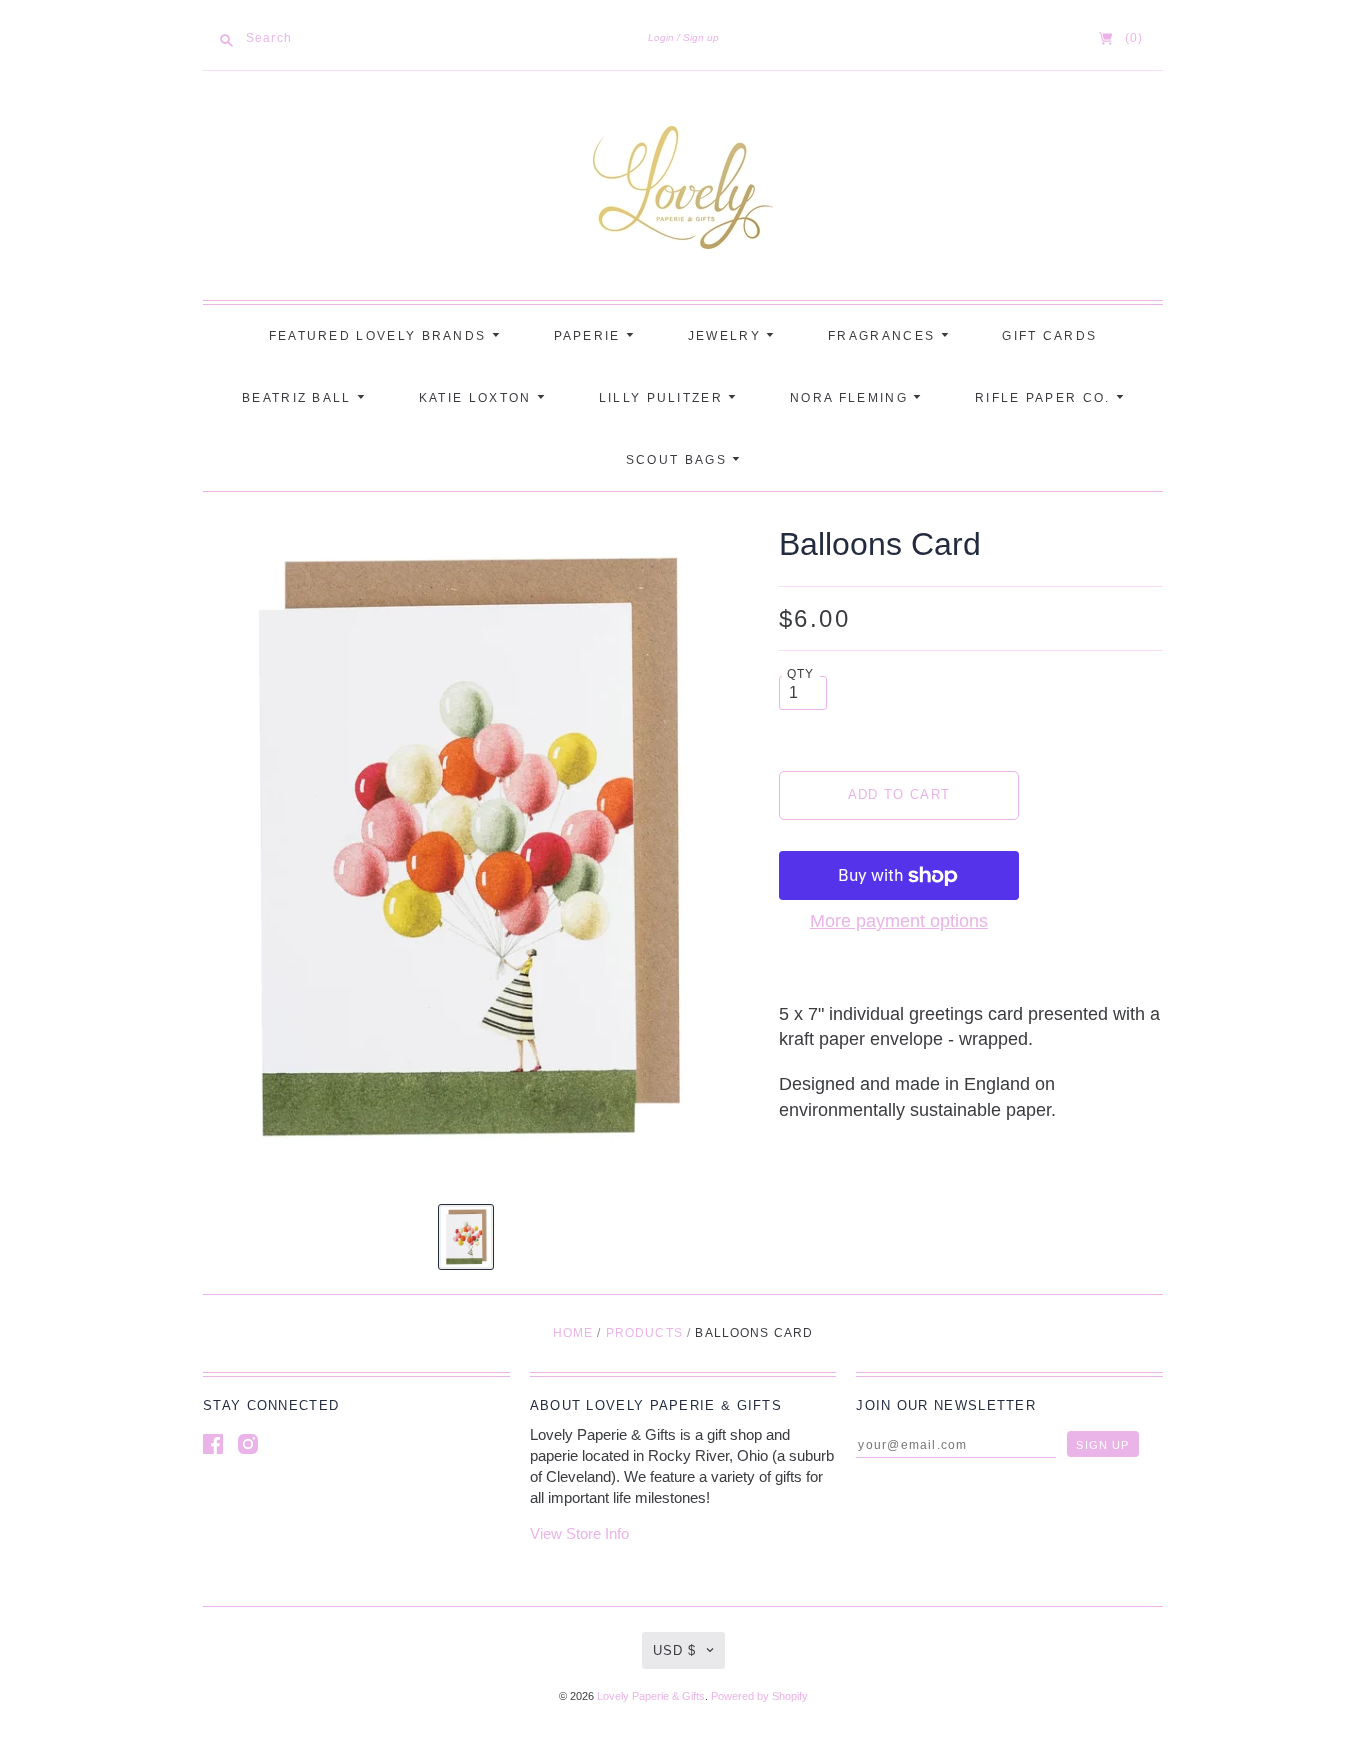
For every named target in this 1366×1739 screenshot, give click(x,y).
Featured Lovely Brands (380, 336)
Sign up (701, 37)
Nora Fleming (851, 398)
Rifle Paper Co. (1045, 398)
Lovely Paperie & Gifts (651, 1696)
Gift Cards (1049, 336)
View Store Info (579, 1533)
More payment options (899, 921)
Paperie (590, 336)
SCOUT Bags (679, 460)
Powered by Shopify (759, 1696)
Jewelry (727, 336)
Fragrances (884, 336)
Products (644, 1333)
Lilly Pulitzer (664, 398)
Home (573, 1333)
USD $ (674, 1650)
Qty (801, 673)
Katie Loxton (478, 398)
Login (661, 37)
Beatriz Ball (299, 398)
